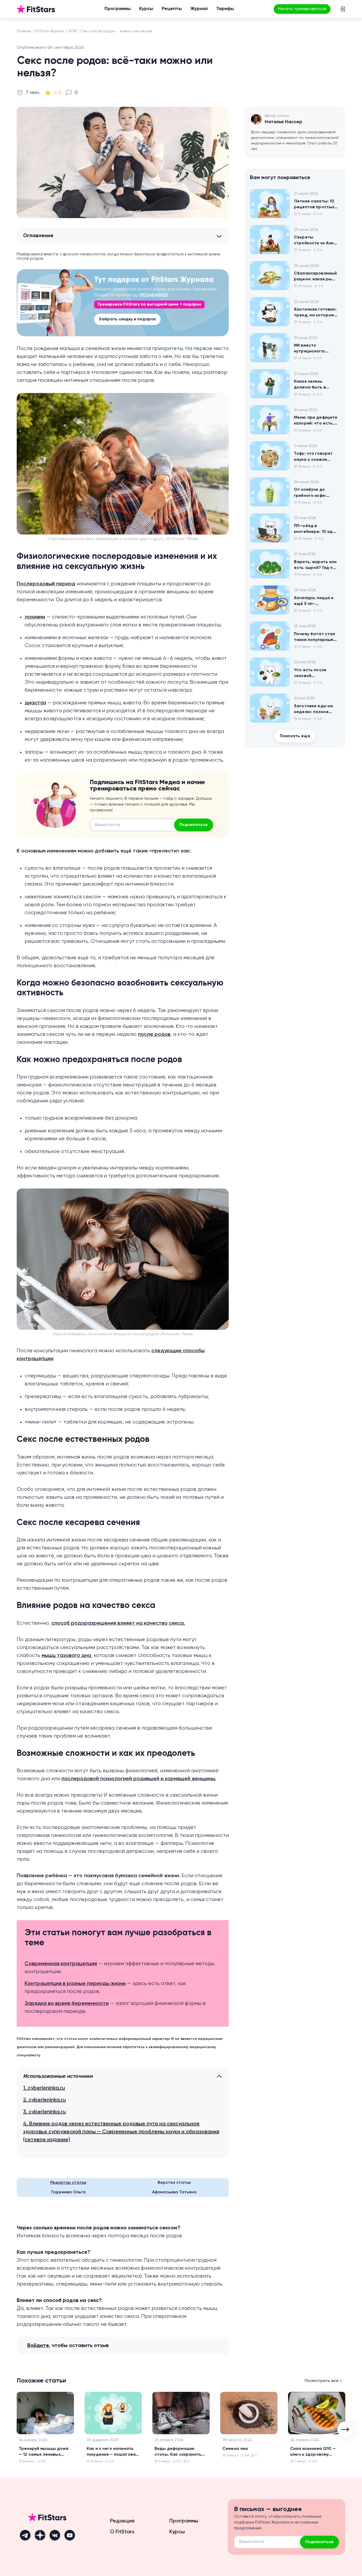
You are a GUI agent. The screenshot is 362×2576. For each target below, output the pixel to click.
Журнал (199, 9)
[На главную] (36, 9)
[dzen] (40, 2535)
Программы (118, 9)
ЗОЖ (72, 31)
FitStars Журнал (50, 31)
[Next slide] (345, 2429)
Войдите (38, 2346)
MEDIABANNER (154, 295)
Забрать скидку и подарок (127, 319)
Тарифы (225, 9)
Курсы (146, 9)
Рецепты (172, 9)
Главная (24, 31)
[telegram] (25, 2535)
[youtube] (70, 2535)
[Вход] (342, 9)
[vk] (55, 2535)
